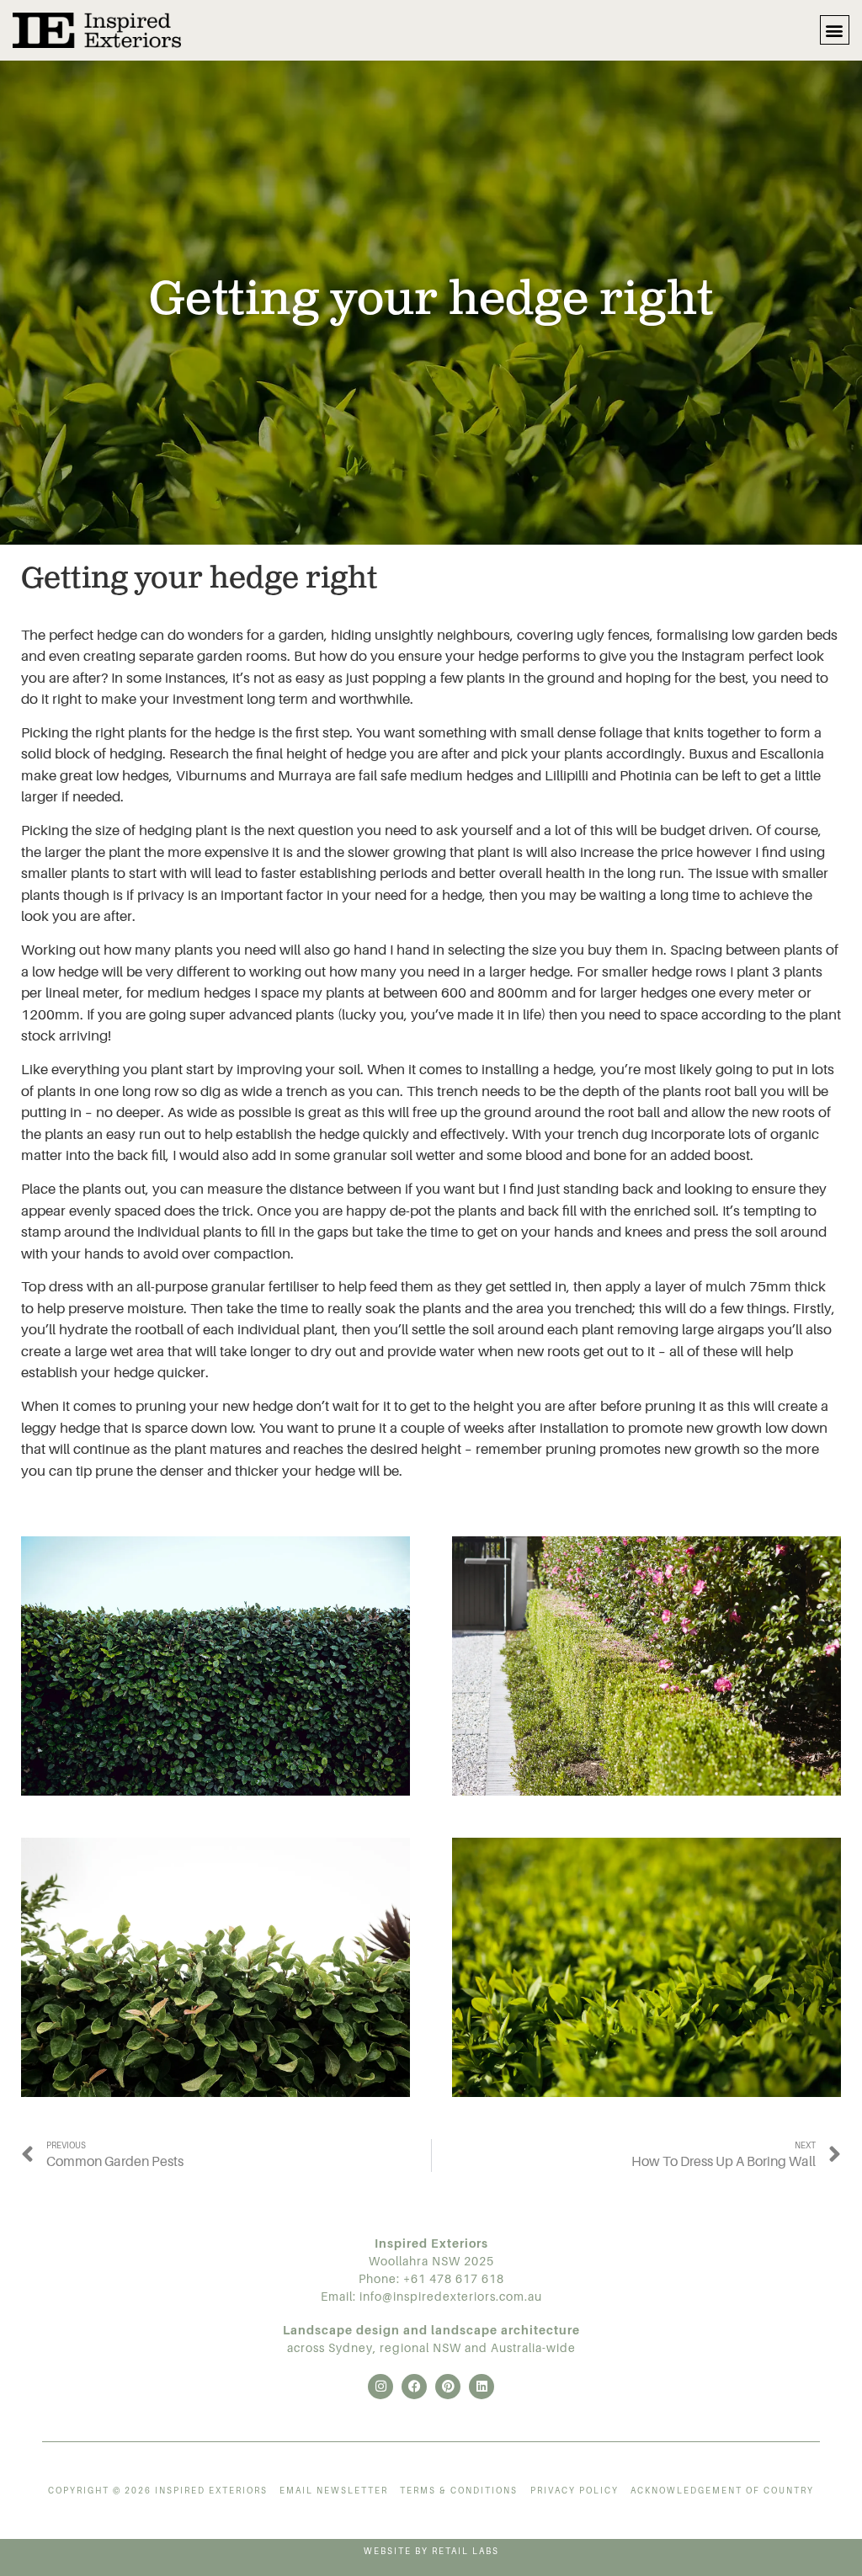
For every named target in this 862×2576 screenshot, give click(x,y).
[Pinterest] (448, 2387)
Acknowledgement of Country (722, 2491)
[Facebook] (414, 2387)
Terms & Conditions (459, 2491)
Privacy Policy (575, 2491)
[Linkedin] (482, 2387)
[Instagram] (380, 2387)
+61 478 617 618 (454, 2279)
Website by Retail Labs (431, 2551)
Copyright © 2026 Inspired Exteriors (158, 2491)
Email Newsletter (334, 2491)
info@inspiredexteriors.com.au (451, 2297)
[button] (835, 30)
